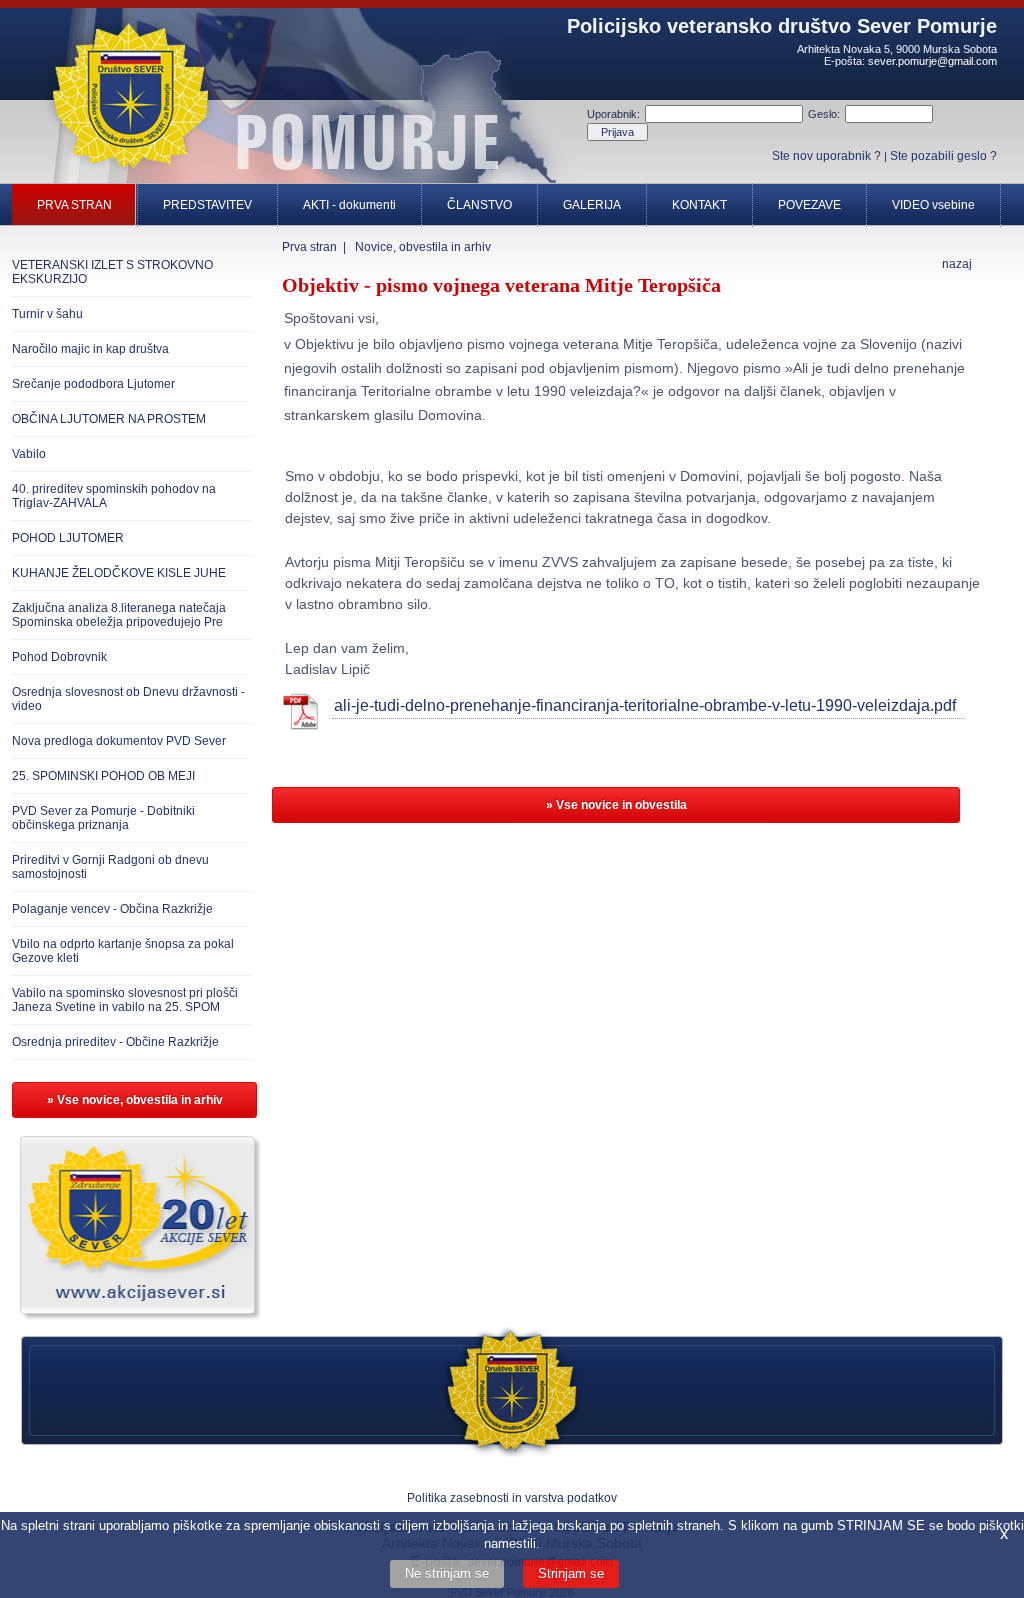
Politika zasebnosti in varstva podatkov (512, 1498)
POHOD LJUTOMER (68, 538)
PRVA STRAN (74, 205)
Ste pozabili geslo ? (943, 156)
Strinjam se (571, 1573)
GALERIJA (592, 205)
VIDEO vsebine (933, 205)
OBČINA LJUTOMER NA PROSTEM (109, 419)
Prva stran (309, 247)
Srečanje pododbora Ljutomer (93, 384)
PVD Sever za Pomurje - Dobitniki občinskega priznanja (103, 818)
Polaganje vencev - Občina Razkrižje (112, 909)
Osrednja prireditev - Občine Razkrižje (115, 1042)
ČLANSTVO (479, 205)
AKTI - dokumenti (349, 205)
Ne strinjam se (447, 1573)
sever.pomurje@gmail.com (932, 61)
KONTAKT (699, 205)
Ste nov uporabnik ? (826, 156)
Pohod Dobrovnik (59, 657)
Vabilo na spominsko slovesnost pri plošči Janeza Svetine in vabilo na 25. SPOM (125, 1000)
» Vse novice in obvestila (616, 805)
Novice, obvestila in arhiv (423, 247)
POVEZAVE (809, 205)
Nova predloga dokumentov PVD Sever (119, 741)
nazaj (957, 264)
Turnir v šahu (47, 314)
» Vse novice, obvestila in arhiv (135, 1100)
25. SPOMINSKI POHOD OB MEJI (103, 776)
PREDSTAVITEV (207, 205)
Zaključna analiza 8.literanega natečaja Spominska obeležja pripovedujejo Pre (119, 615)
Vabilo (29, 454)
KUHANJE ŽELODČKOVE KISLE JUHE (119, 573)
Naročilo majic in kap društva (90, 349)
